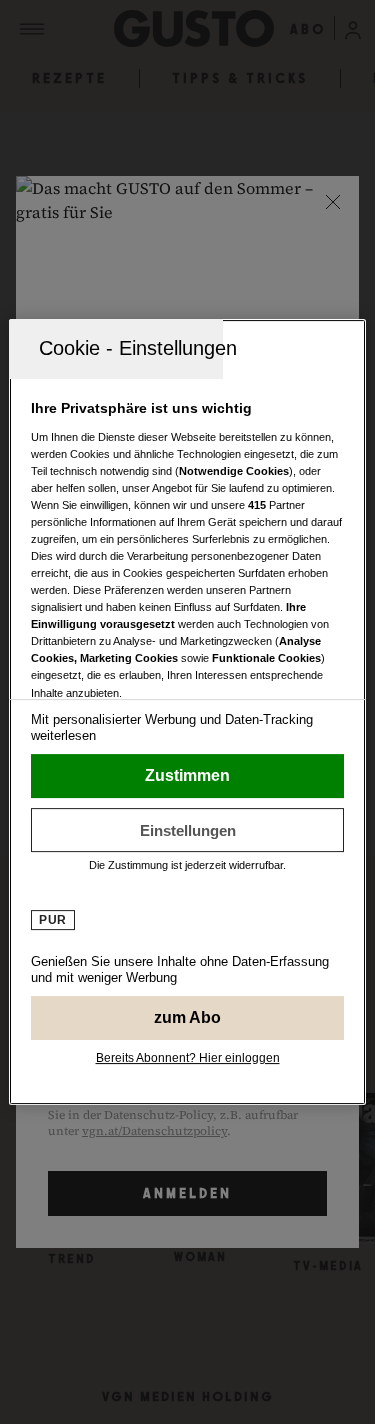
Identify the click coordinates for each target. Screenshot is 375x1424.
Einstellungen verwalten (187, 830)
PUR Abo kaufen (187, 1018)
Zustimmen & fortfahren (187, 776)
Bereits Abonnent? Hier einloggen (188, 1058)
